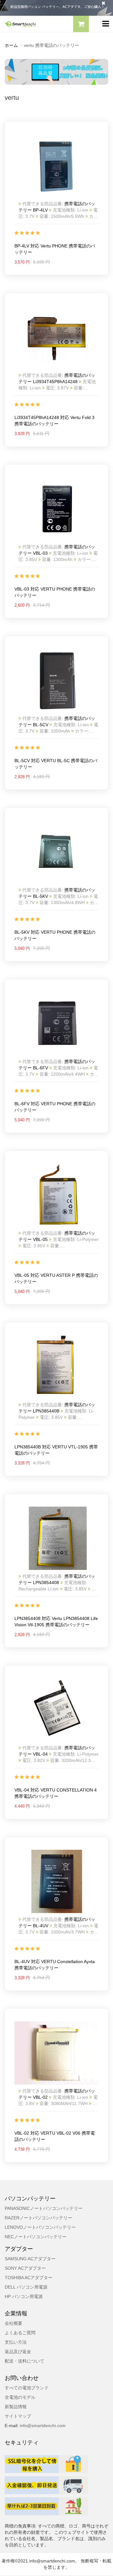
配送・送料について (24, 2361)
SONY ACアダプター (25, 2268)
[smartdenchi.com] (28, 24)
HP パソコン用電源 (24, 2296)
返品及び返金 (18, 2352)
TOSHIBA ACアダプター (29, 2278)
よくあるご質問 (20, 2333)
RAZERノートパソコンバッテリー (38, 2218)
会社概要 (13, 2323)
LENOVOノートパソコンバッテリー (40, 2227)
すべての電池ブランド (27, 2388)
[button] (81, 25)
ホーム (11, 45)
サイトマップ (18, 2416)
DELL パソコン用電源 (26, 2287)
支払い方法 (16, 2342)
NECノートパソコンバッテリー (36, 2237)
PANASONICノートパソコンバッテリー (44, 2208)
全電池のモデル (20, 2397)
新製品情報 (16, 2407)
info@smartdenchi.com (42, 2426)
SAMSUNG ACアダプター (30, 2259)
